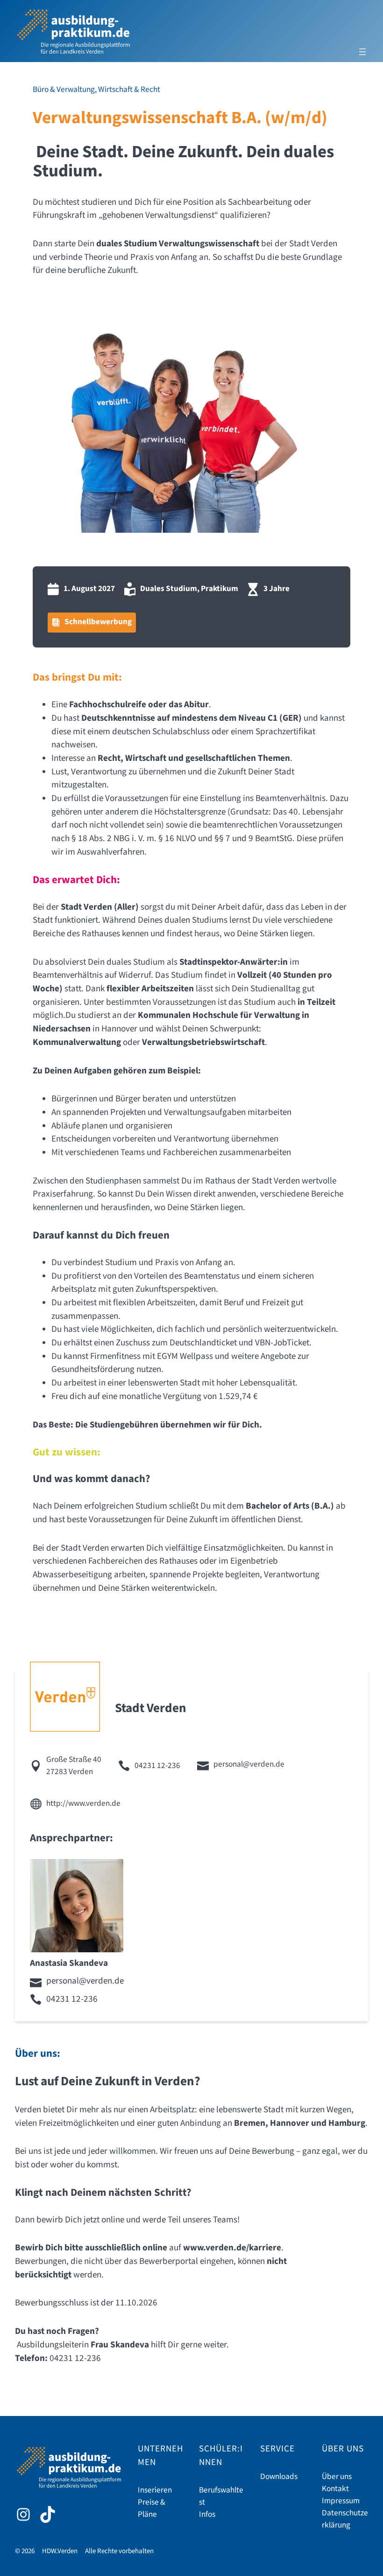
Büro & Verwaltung (64, 90)
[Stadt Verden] (65, 1697)
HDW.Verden (60, 2551)
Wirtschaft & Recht (129, 90)
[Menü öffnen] (362, 52)
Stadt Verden (151, 1708)
